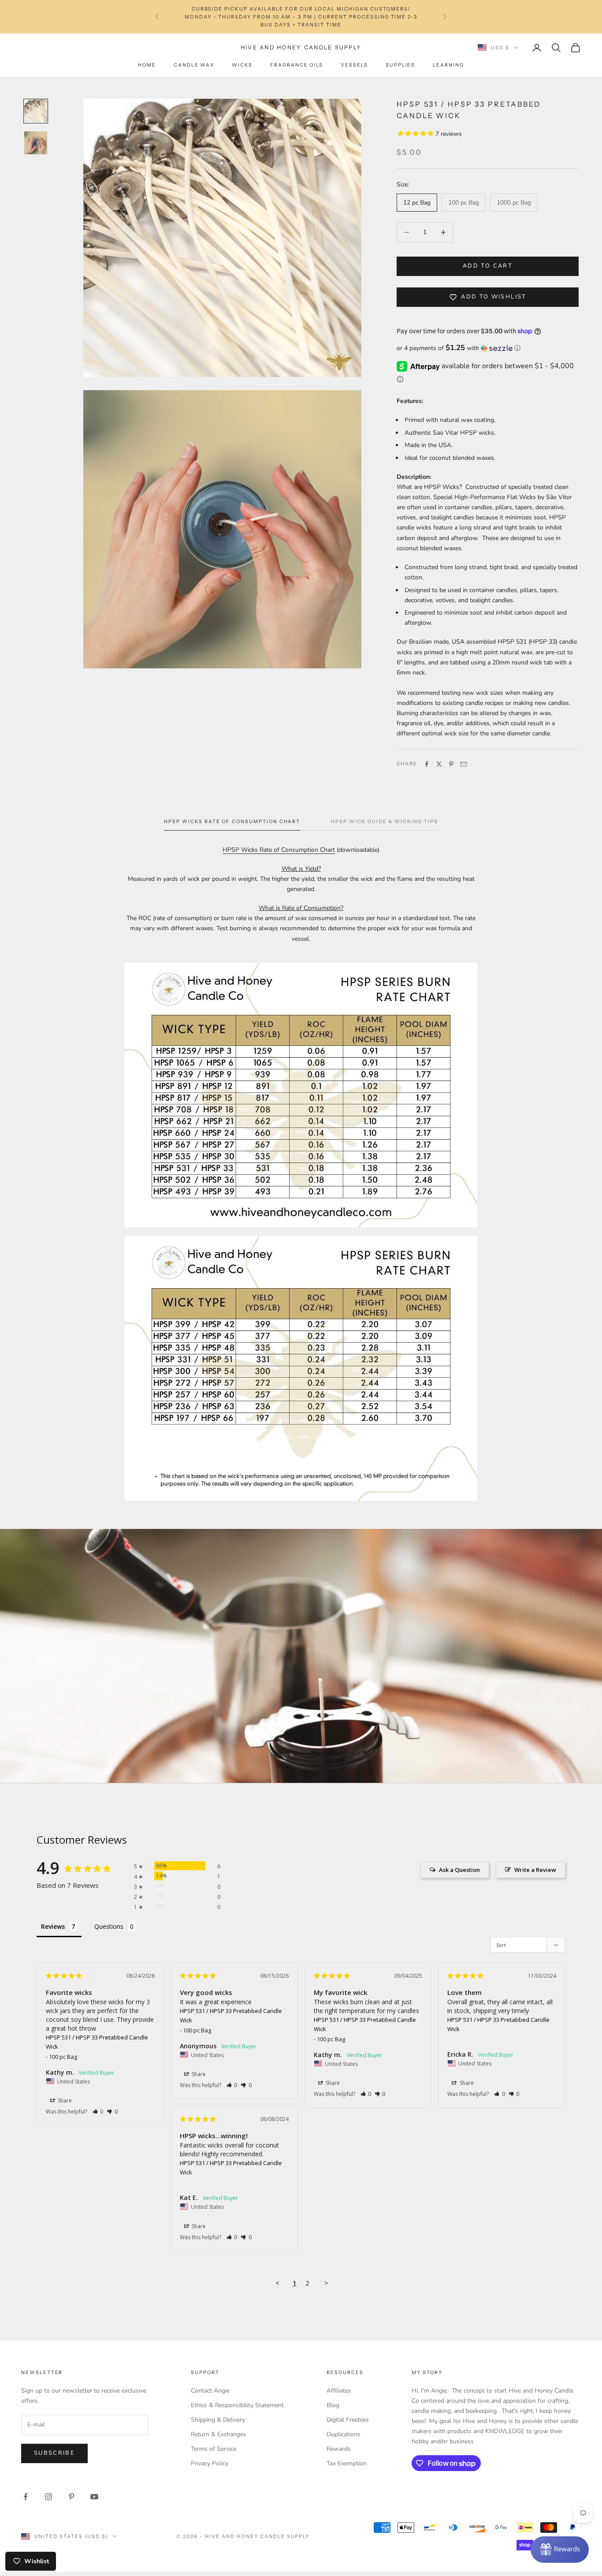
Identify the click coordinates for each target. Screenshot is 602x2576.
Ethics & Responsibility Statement (237, 2405)
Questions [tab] (109, 1926)
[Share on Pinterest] (451, 764)
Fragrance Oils (297, 65)
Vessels (354, 65)
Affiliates (339, 2391)
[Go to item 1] (36, 111)
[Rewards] (560, 2550)
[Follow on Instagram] (48, 2497)
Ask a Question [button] (459, 1870)
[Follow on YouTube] (94, 2497)
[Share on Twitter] (439, 764)
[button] (488, 348)
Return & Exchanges (219, 2434)
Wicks (242, 65)
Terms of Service (214, 2449)
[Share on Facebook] (427, 764)
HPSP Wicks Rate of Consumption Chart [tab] (232, 822)
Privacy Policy (210, 2463)
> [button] (326, 2283)
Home (147, 65)
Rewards (339, 2449)
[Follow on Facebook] (26, 2497)
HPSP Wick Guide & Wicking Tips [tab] (384, 822)
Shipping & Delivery (218, 2420)
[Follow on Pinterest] (71, 2497)
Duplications (344, 2434)
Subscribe (54, 2453)
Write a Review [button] (535, 1870)
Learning (448, 65)
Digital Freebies (348, 2420)
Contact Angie (210, 2391)
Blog (333, 2405)
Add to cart (488, 266)
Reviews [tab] (53, 1926)
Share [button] (64, 2101)
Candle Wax (194, 65)
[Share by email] (464, 764)
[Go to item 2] (36, 143)
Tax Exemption (347, 2463)
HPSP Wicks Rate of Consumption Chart (279, 850)
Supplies (401, 65)
